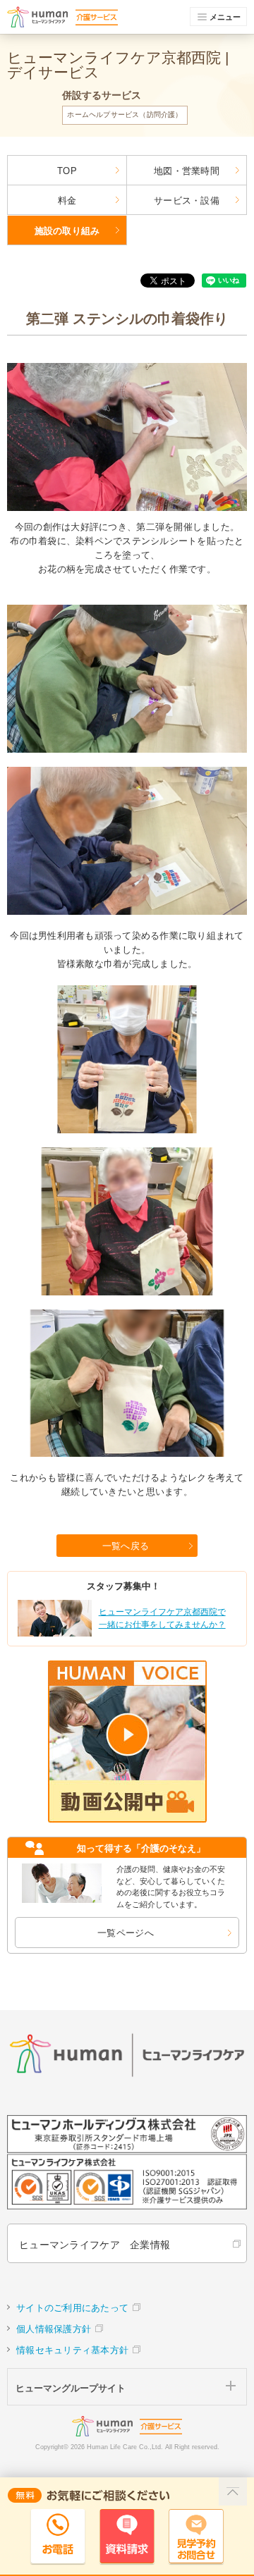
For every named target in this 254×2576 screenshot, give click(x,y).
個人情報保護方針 (54, 2329)
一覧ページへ (126, 1933)
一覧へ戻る (126, 1546)
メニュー (225, 17)
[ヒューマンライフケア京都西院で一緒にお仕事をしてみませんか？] (126, 1634)
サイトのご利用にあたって (72, 2308)
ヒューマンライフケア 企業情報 (95, 2245)
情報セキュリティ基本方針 (72, 2350)
